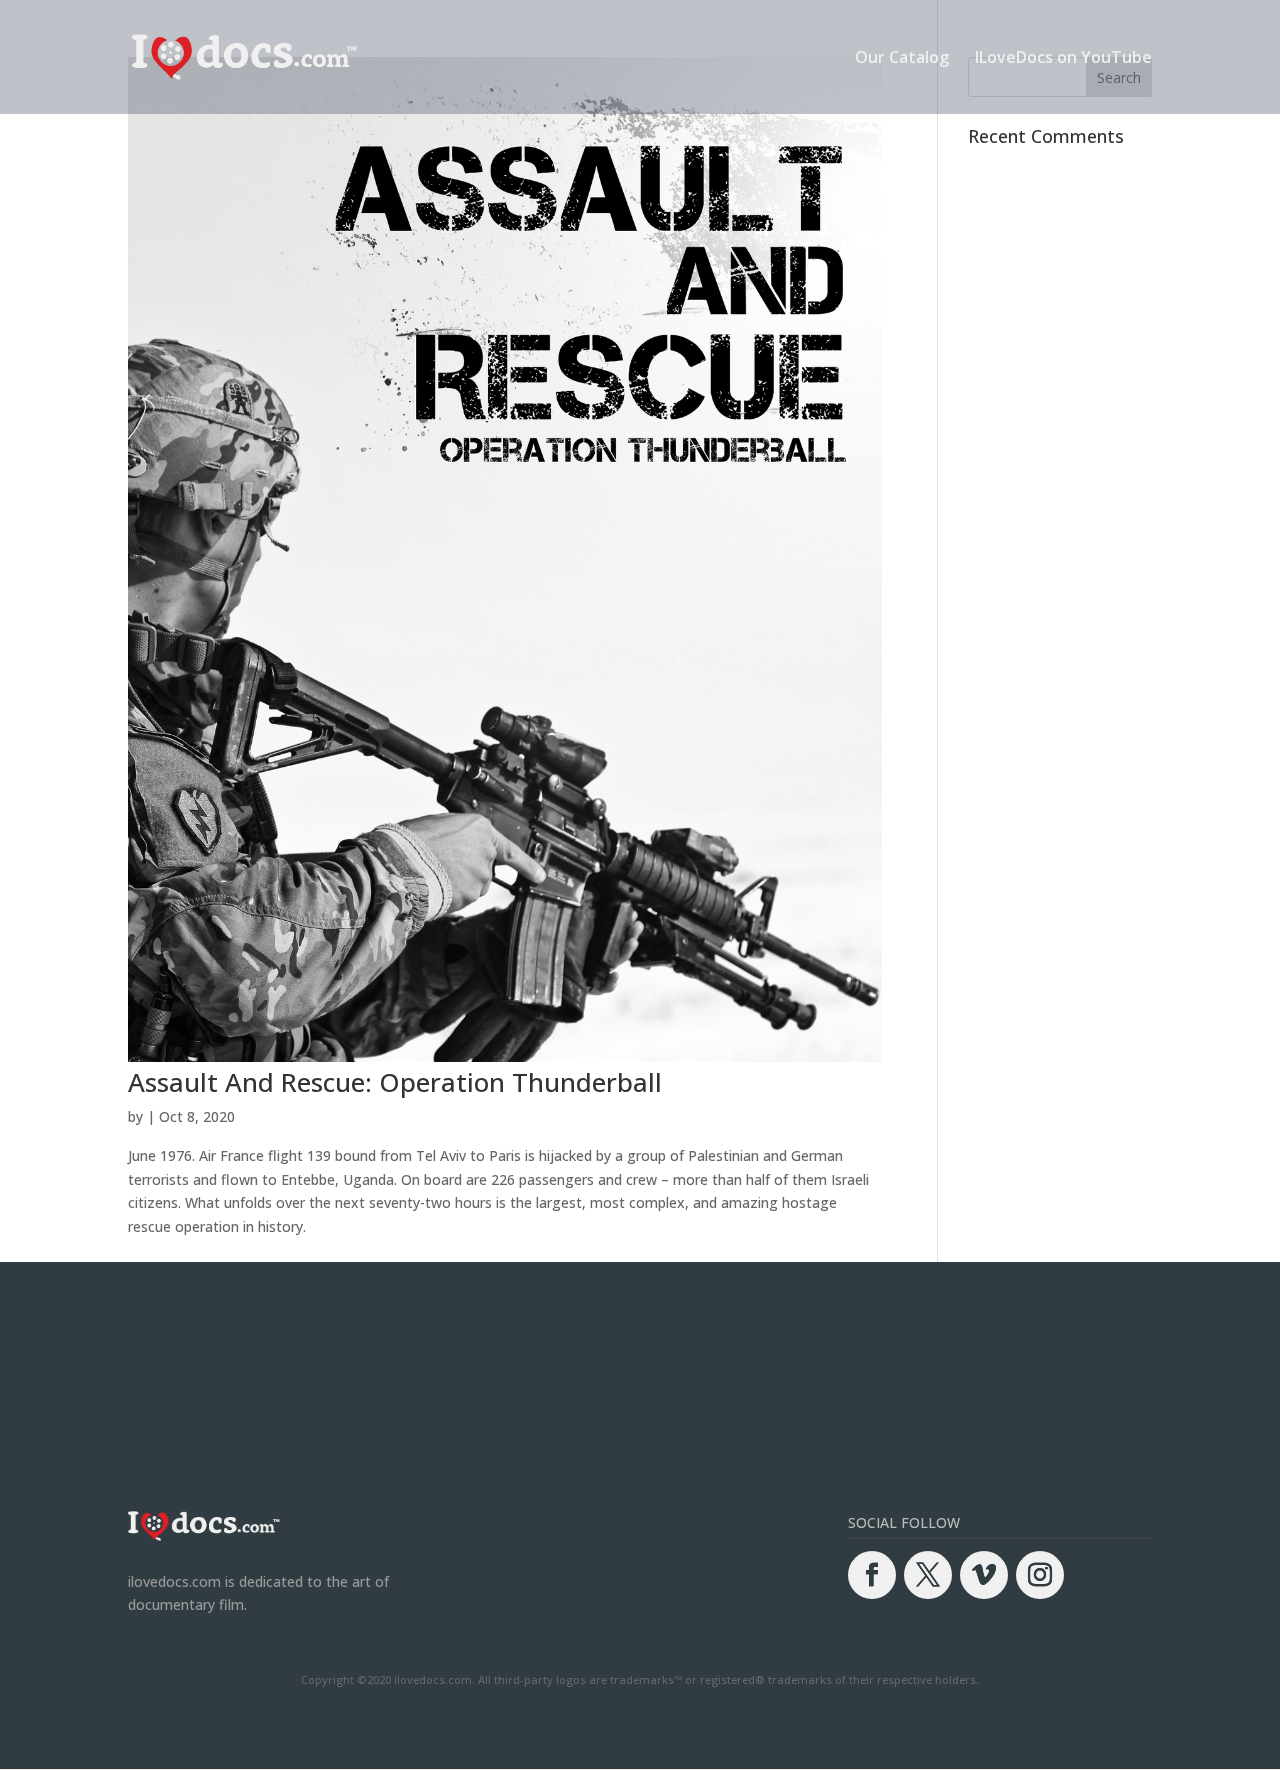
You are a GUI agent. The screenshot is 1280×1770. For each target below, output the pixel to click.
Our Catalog (902, 59)
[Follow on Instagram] (1040, 1575)
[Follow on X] (928, 1575)
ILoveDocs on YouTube (1063, 59)
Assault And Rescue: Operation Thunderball (395, 1082)
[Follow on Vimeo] (984, 1575)
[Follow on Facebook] (872, 1575)
